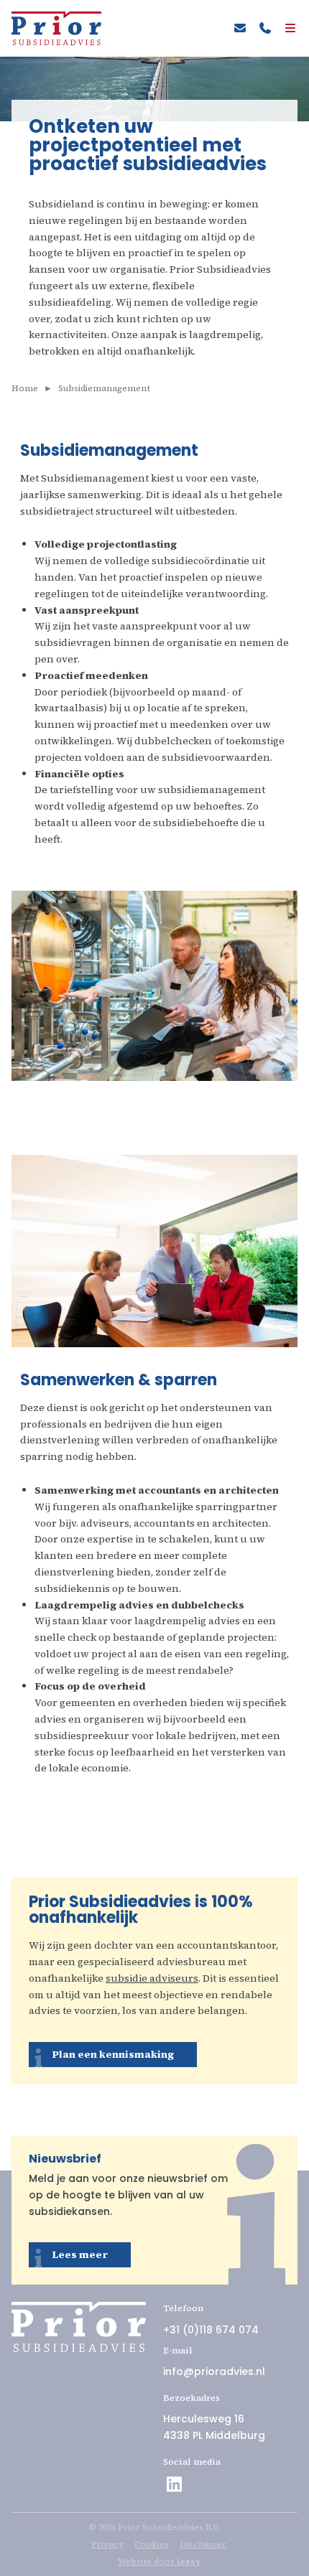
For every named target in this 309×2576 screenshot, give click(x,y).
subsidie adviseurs (152, 1978)
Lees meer (80, 2254)
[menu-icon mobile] (286, 29)
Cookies (152, 2544)
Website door (159, 2562)
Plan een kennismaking (113, 2054)
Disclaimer (203, 2544)
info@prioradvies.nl (214, 2371)
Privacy (107, 2544)
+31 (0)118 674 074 (211, 2330)
